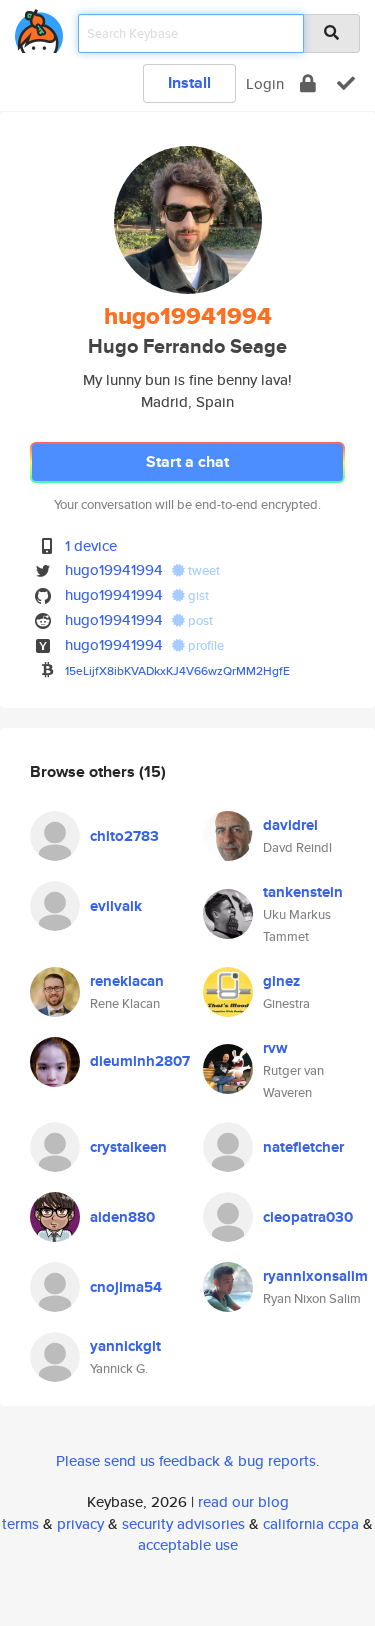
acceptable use (188, 1544)
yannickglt (125, 1346)
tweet (202, 570)
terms (20, 1523)
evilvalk (116, 906)
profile (204, 645)
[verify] (346, 83)
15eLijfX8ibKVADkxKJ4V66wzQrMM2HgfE (177, 670)
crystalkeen (128, 1147)
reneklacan (127, 981)
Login (265, 83)
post (199, 620)
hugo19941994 (114, 569)
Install (189, 82)
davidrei (290, 825)
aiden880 (122, 1217)
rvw (275, 1048)
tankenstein (303, 892)
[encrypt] (308, 83)
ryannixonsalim (315, 1276)
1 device (91, 545)
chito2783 (124, 836)
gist (197, 595)
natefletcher (303, 1147)
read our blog (243, 1501)
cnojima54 (126, 1287)
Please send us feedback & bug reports (186, 1460)
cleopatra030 (308, 1217)
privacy (80, 1523)
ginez (281, 981)
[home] (39, 27)
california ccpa (311, 1523)
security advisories (183, 1523)
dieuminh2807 (140, 1061)
